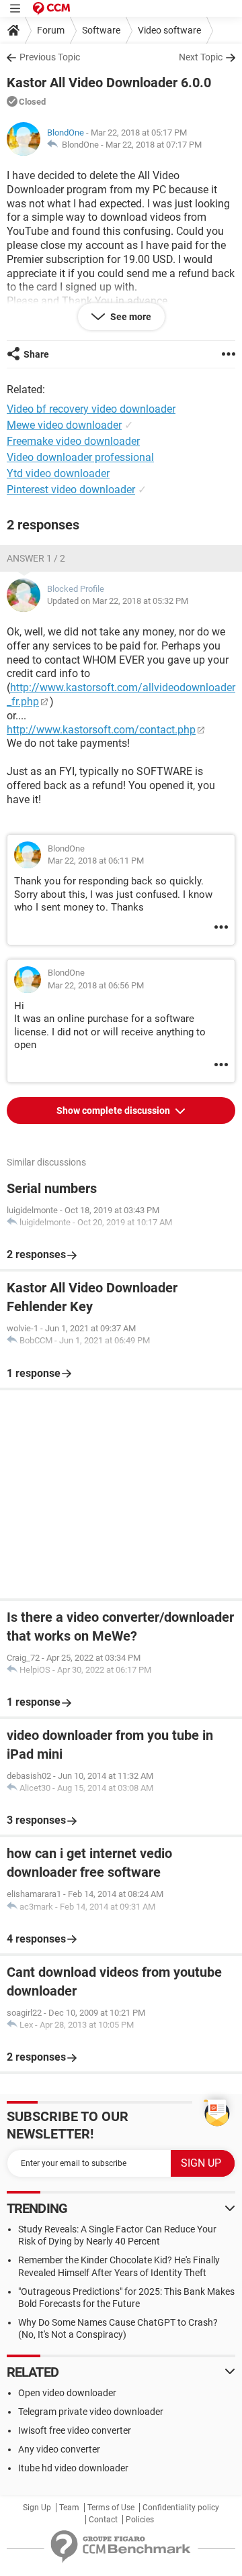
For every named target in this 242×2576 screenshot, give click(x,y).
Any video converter (59, 2449)
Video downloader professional (80, 457)
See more (130, 317)
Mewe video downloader (64, 425)
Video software (169, 30)
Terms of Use (111, 2508)
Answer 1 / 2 (36, 558)
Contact (103, 2520)
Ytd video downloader (58, 473)
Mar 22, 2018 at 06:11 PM (96, 861)
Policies (140, 2520)
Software (101, 30)
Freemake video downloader (73, 441)
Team (69, 2508)
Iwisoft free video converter (75, 2430)
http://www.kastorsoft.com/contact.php (101, 730)
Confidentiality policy (181, 2508)
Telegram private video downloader (91, 2412)
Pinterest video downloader (71, 490)
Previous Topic (50, 57)
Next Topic (201, 57)
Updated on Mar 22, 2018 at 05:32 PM (118, 601)
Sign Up (37, 2508)
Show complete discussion (114, 1111)
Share (36, 354)
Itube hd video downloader (73, 2468)
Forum (51, 30)
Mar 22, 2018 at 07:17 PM (154, 145)
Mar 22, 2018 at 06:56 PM (96, 985)
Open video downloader (67, 2393)
